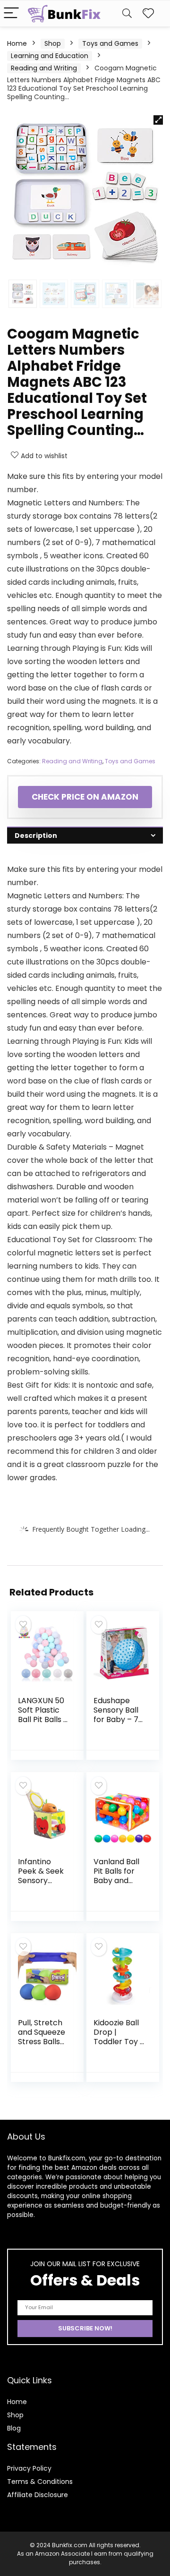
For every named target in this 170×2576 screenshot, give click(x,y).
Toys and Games (110, 43)
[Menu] (11, 13)
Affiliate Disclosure (38, 2495)
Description (36, 836)
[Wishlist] (148, 13)
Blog (14, 2428)
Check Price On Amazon (85, 797)
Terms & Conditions (40, 2482)
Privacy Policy (29, 2468)
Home (17, 43)
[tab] (85, 835)
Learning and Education (50, 56)
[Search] (127, 13)
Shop (53, 43)
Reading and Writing (44, 68)
